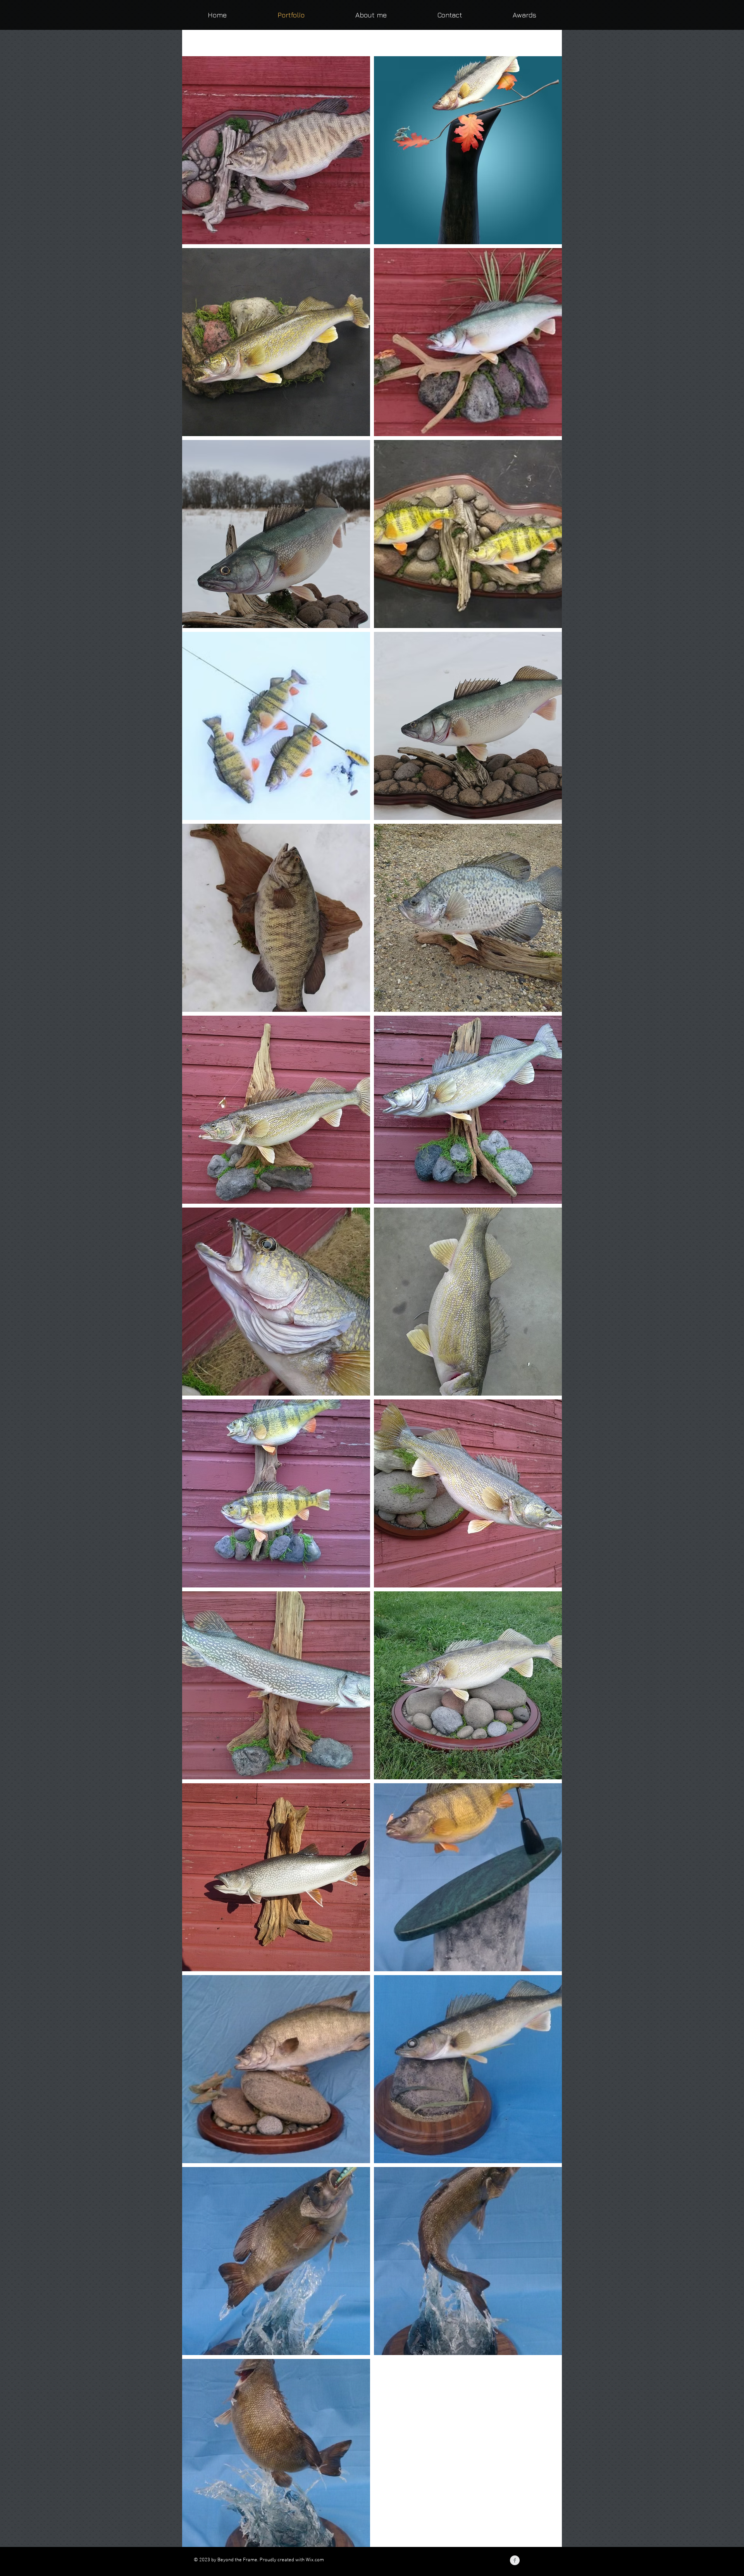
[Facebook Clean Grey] (515, 2560)
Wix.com (315, 2560)
